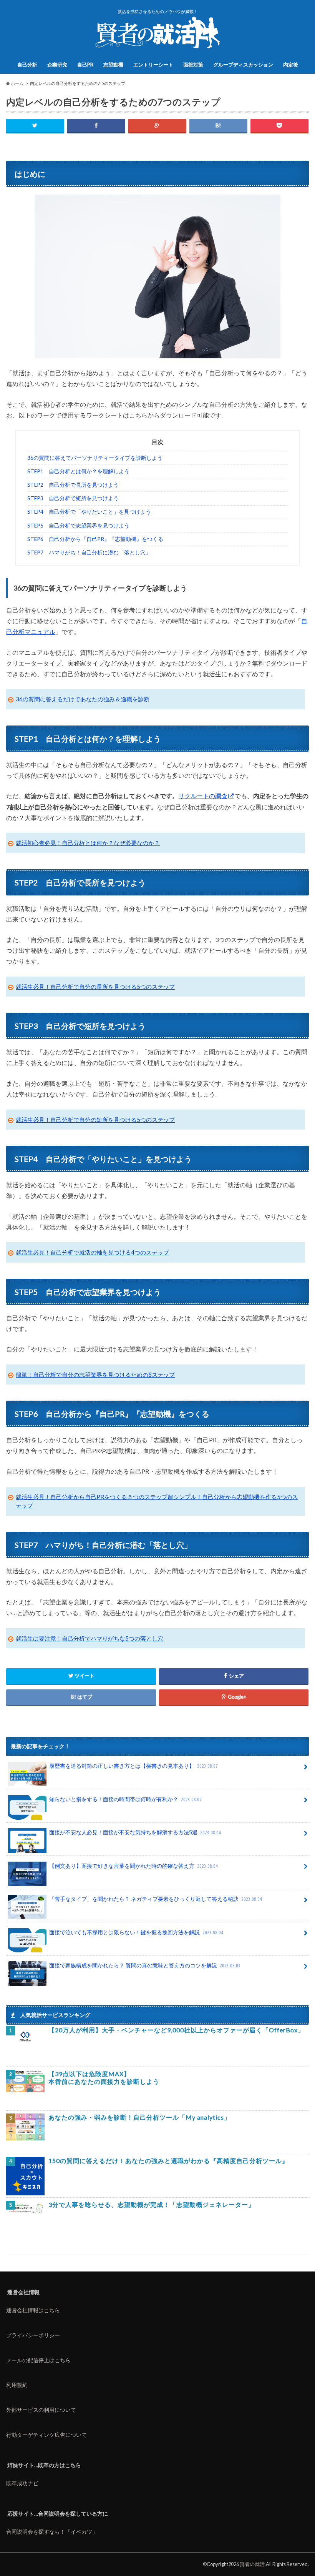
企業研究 (57, 65)
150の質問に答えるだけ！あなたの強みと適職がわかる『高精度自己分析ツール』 (168, 2161)
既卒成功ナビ (22, 2483)
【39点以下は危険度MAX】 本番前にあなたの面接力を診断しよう (104, 2078)
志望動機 (113, 65)
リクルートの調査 (203, 796)
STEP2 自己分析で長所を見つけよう (73, 485)
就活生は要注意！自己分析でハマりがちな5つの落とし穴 (90, 1638)
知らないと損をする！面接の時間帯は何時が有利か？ (125, 1799)
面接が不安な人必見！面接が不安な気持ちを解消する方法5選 (135, 1832)
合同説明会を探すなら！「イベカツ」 (52, 2532)
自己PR (85, 65)
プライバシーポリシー (33, 2335)
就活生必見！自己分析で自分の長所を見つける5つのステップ (95, 987)
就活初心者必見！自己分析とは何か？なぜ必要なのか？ (88, 843)
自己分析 (27, 65)
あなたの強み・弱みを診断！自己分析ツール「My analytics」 (139, 2117)
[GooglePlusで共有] (157, 126)
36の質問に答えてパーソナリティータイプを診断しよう (95, 458)
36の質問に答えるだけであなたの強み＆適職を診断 (83, 699)
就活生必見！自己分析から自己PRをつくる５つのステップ (92, 1497)
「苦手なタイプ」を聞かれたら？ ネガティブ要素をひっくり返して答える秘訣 (156, 1899)
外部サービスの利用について (41, 2410)
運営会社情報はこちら (33, 2310)
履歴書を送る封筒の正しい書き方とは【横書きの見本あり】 (133, 1766)
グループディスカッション (243, 65)
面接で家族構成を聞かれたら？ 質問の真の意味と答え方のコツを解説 (145, 1965)
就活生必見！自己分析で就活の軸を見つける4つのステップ (92, 1252)
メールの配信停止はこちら (38, 2360)
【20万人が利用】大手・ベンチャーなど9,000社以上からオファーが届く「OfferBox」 (176, 2030)
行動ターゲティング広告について (46, 2435)
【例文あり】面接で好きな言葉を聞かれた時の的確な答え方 (133, 1866)
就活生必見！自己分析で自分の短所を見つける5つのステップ (95, 1120)
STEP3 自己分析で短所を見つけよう (73, 498)
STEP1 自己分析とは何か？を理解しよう (78, 471)
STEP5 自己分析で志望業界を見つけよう (78, 525)
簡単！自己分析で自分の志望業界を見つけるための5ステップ (95, 1375)
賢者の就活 (252, 2564)
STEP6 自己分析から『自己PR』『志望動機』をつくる (95, 539)
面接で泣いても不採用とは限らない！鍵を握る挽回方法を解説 (136, 1932)
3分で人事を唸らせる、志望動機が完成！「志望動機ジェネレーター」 (152, 2204)
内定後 (291, 65)
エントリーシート (153, 65)
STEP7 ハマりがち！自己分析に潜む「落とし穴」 (89, 552)
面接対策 (193, 65)
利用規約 (17, 2385)
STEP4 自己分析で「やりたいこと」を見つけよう (89, 512)
